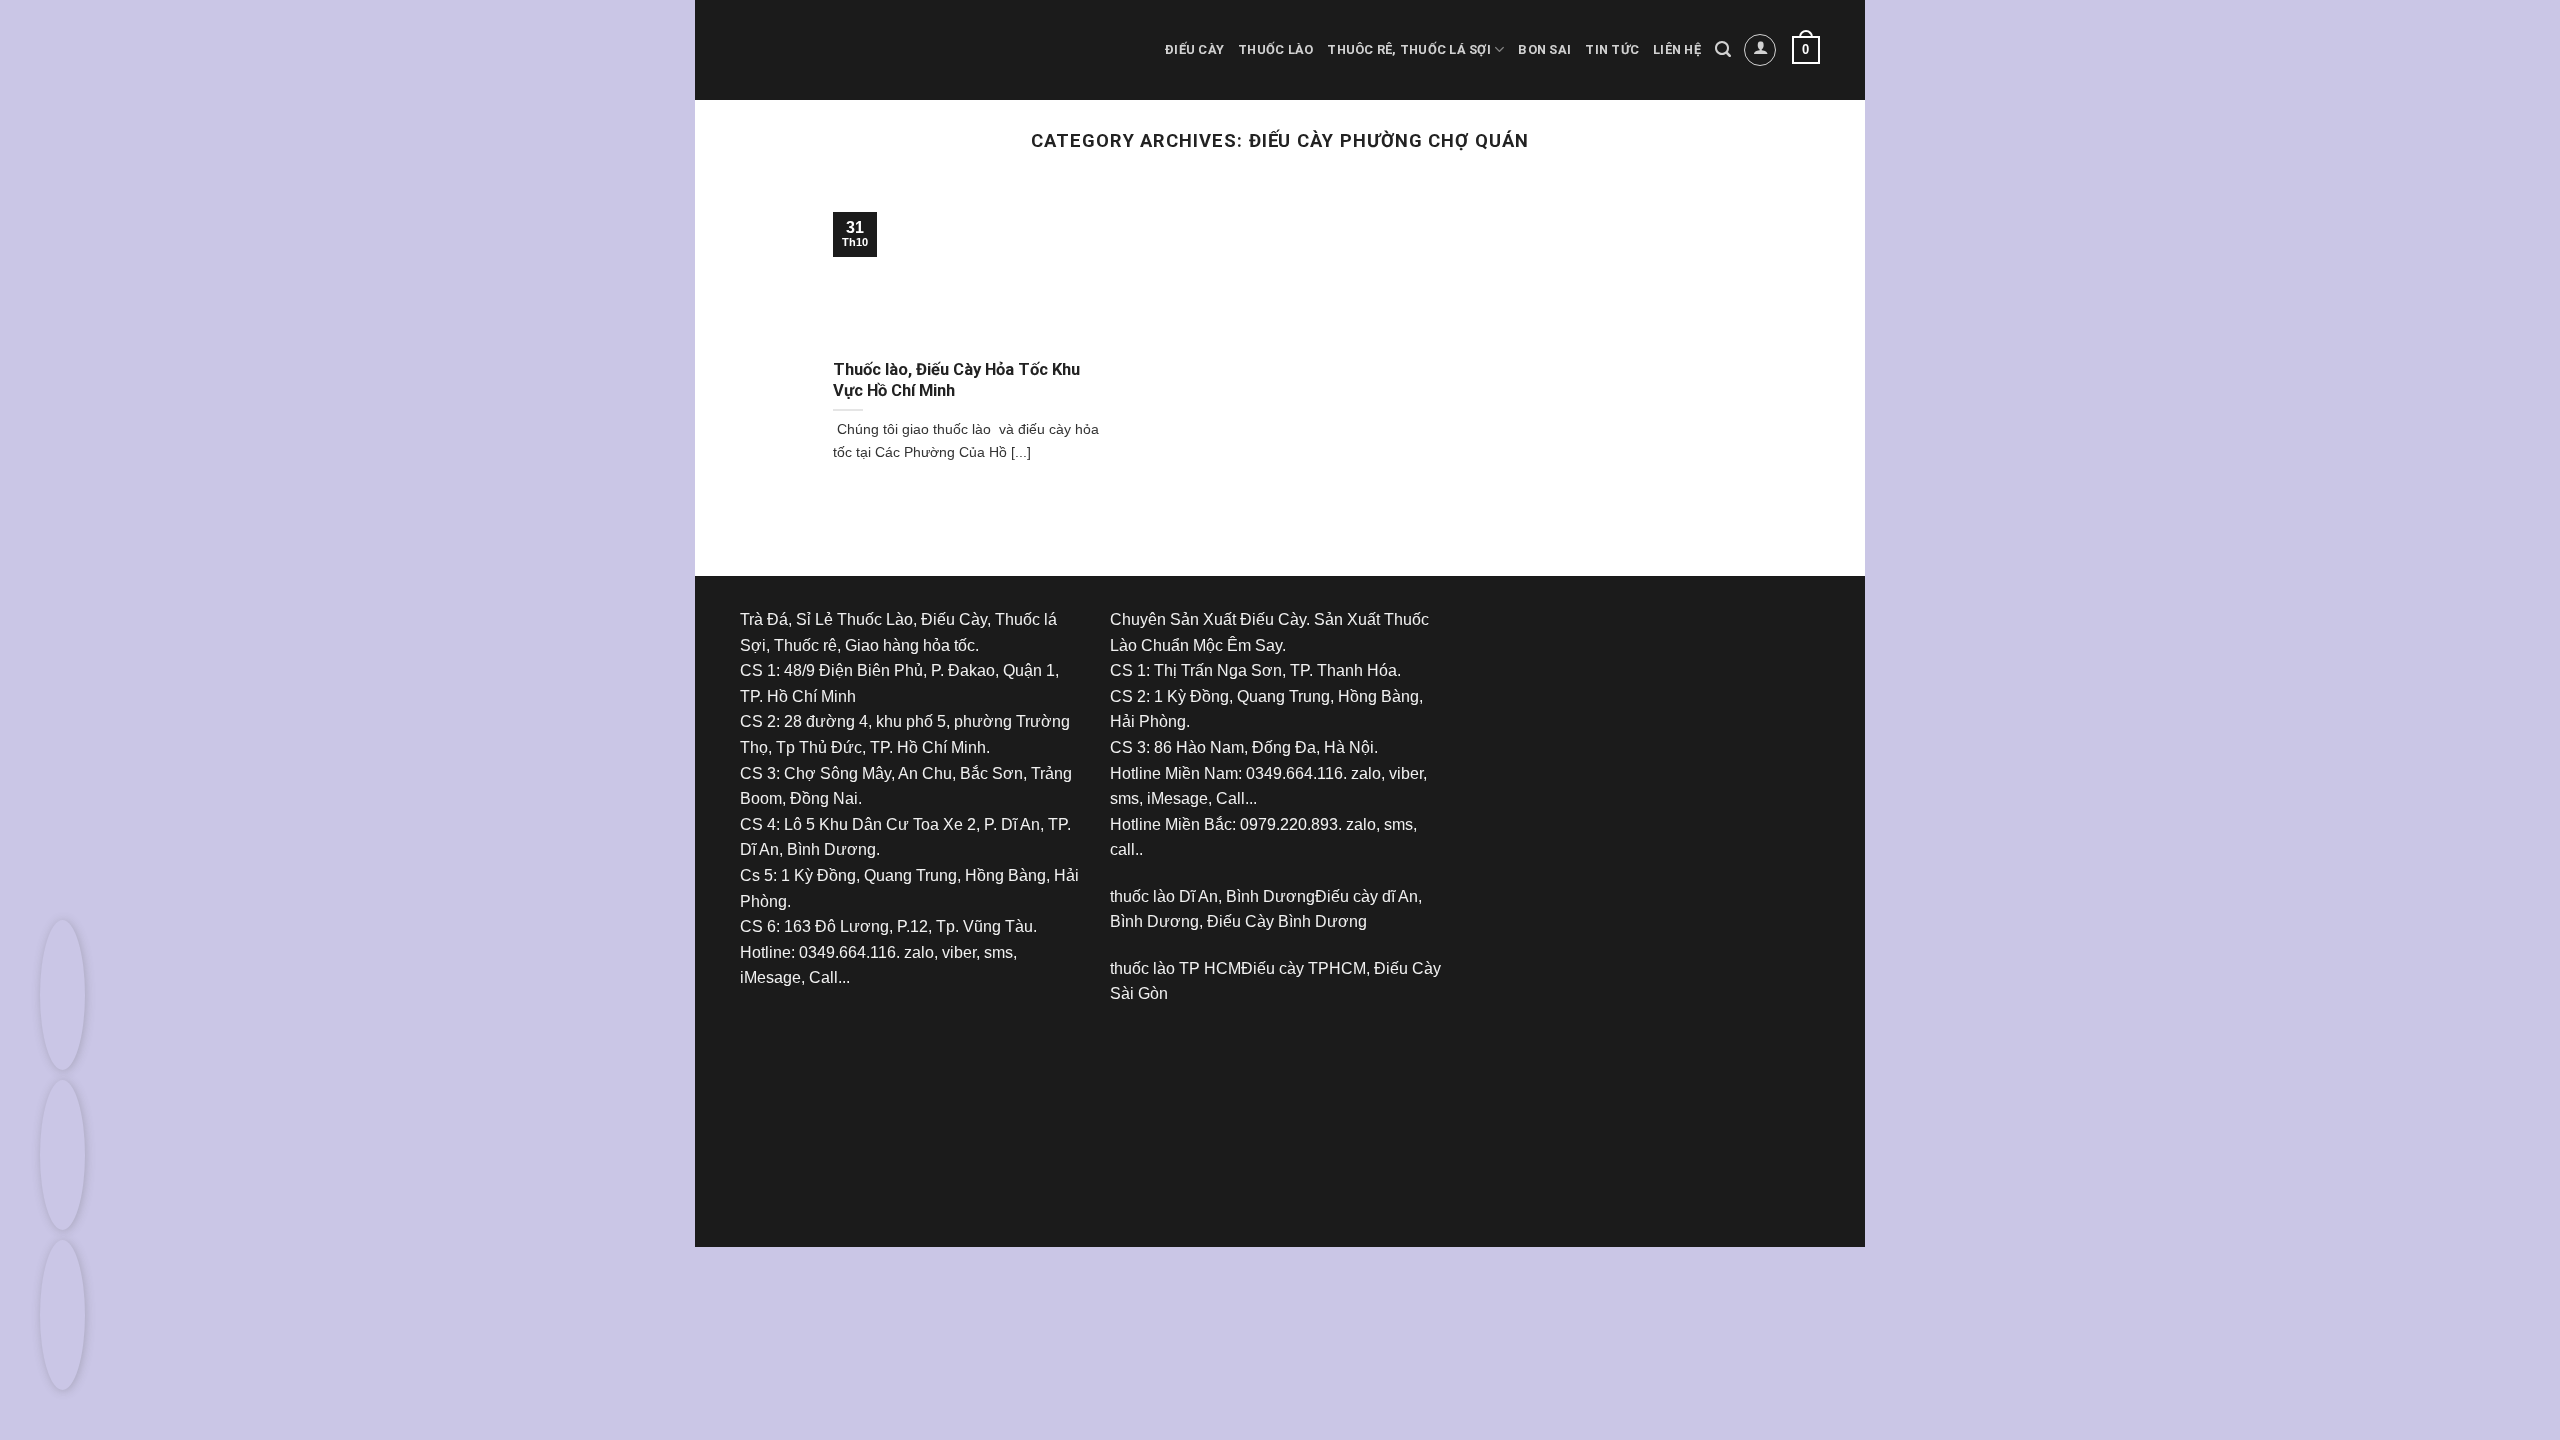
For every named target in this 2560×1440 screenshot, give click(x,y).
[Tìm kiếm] (1723, 49)
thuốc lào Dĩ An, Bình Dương (1212, 896)
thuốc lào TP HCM (1175, 968)
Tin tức (1612, 49)
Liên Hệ (1677, 49)
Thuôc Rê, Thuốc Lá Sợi (1409, 49)
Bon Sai (1544, 49)
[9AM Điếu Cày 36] (1630, 680)
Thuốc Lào (1275, 49)
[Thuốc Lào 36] (1260, 1101)
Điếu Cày (1194, 49)
